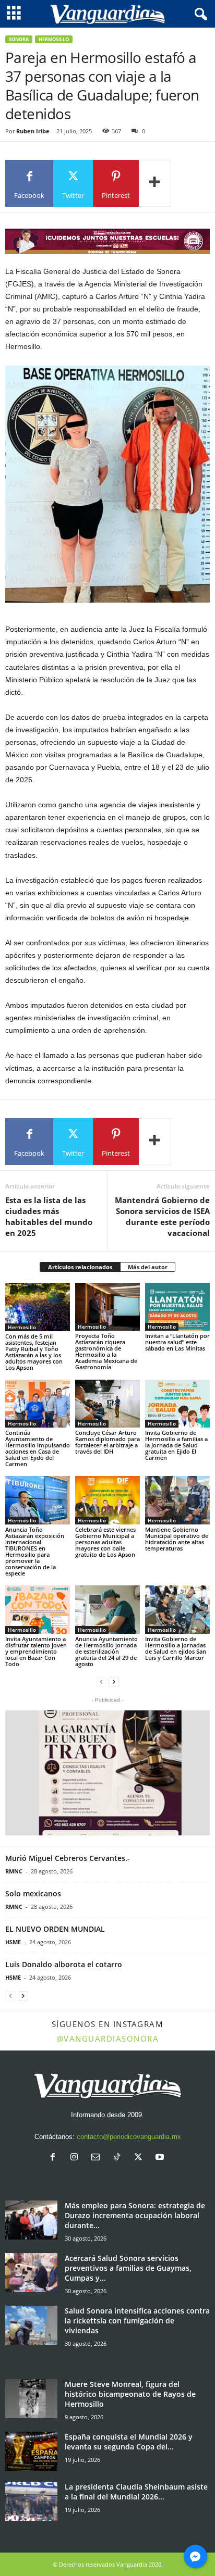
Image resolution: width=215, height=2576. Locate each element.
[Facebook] (55, 2158)
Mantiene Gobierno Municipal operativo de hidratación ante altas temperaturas (177, 1539)
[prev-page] (101, 1681)
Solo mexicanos (33, 1893)
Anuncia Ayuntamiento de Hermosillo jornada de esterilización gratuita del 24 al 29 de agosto (106, 1651)
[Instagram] (76, 2158)
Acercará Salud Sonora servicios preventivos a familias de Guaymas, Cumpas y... (128, 2268)
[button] (107, 1773)
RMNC (14, 1871)
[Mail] (98, 2158)
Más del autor (148, 1267)
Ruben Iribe (33, 131)
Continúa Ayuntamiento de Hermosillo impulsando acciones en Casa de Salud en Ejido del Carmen (38, 1448)
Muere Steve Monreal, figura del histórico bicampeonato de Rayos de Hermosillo (130, 2394)
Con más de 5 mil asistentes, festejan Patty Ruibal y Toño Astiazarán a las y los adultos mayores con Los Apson (34, 1352)
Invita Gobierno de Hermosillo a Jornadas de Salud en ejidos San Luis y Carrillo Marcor (176, 1648)
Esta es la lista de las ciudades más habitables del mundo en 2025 (49, 1216)
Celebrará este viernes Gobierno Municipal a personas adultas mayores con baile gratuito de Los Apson (105, 1542)
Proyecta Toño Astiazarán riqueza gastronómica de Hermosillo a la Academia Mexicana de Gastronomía (106, 1351)
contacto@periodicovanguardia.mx (129, 2137)
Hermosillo (54, 39)
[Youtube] (161, 2158)
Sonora (19, 39)
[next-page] (114, 1681)
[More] (155, 183)
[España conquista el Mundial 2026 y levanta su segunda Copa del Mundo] (31, 2451)
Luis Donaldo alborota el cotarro (64, 1964)
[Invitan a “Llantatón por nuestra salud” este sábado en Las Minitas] (177, 1307)
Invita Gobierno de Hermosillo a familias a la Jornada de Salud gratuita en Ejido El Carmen (176, 1445)
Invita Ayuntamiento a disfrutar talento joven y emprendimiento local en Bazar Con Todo (36, 1651)
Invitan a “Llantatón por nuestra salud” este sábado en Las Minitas (177, 1342)
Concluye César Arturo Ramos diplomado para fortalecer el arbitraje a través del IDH (107, 1442)
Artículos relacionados (80, 1267)
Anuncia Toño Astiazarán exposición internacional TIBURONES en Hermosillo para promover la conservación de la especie (35, 1551)
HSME (13, 1942)
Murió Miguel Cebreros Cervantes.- (68, 1858)
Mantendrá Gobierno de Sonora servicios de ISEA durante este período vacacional (162, 1216)
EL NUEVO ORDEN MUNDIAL (55, 1929)
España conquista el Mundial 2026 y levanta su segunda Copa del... (129, 2442)
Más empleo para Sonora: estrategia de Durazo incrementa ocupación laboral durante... (135, 2215)
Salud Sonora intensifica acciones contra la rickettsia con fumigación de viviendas (137, 2321)
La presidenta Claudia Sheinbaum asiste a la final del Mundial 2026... (136, 2492)
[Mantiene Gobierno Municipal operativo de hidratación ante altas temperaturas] (177, 1500)
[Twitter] (141, 2158)
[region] (107, 241)
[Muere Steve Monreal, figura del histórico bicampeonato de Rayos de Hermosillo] (31, 2399)
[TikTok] (119, 2158)
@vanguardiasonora (108, 2039)
